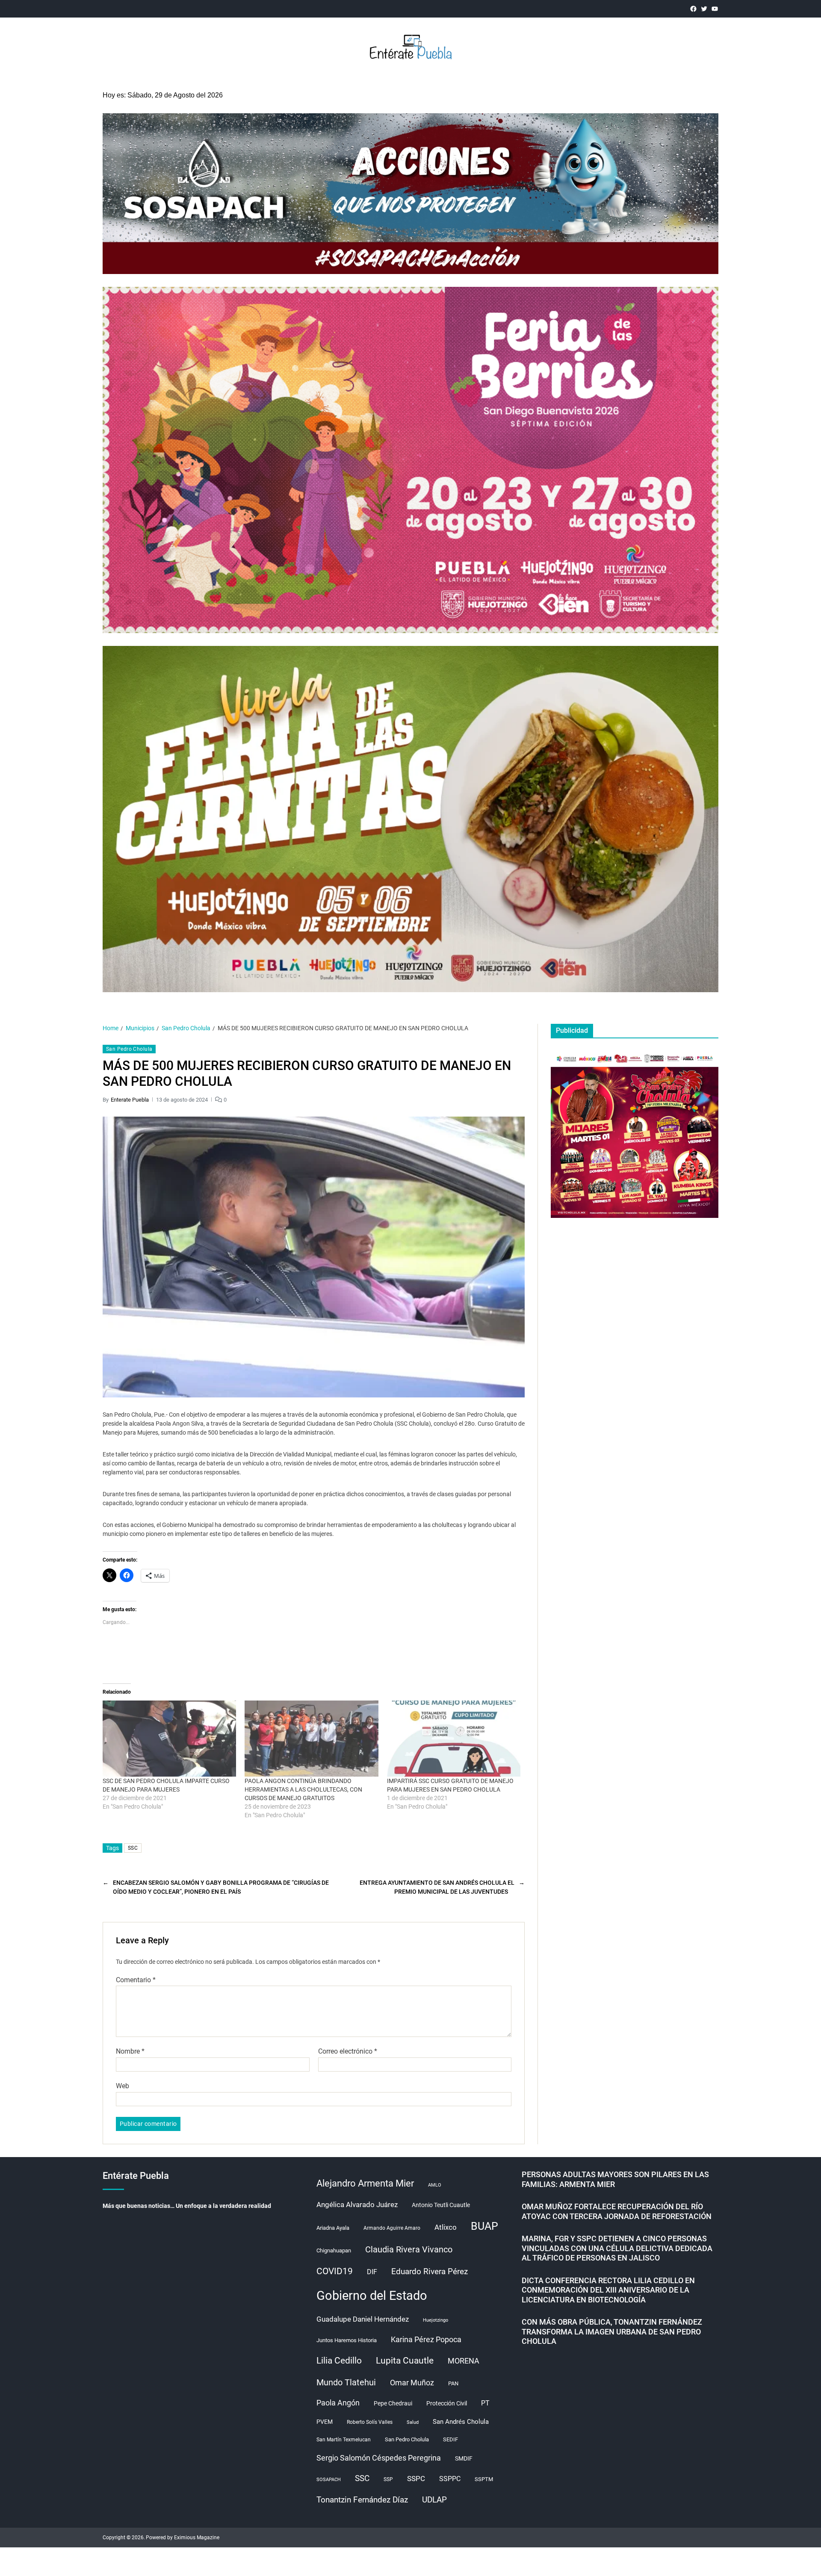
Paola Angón (338, 2403)
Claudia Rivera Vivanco (409, 2249)
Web (123, 2086)
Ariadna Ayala (333, 2228)
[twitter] (704, 9)
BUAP (484, 2226)
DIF (372, 2272)
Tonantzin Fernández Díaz (362, 2500)
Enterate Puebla (130, 1100)
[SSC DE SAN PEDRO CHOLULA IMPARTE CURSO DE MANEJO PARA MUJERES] (169, 1739)
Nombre (130, 2051)
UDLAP (434, 2500)
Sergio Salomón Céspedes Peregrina (379, 2458)
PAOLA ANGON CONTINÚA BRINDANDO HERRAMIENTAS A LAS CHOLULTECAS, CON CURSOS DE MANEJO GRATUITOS (303, 1789)
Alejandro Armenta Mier (365, 2183)
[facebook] (693, 9)
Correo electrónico (348, 2051)
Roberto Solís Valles (370, 2422)
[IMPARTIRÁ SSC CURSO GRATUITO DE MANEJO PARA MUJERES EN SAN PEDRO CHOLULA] (454, 1739)
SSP (388, 2479)
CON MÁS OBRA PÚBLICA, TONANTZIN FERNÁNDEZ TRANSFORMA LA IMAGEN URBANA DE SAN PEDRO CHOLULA (612, 2331)
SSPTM (484, 2479)
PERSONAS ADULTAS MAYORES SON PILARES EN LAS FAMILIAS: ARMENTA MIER (615, 2179)
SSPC (416, 2479)
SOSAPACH (329, 2480)
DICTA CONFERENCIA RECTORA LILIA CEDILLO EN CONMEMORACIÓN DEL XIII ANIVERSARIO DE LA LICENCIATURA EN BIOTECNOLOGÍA (608, 2290)
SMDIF (464, 2458)
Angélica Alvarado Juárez (357, 2205)
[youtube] (715, 9)
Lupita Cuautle (405, 2361)
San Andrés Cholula (461, 2422)
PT (485, 2403)
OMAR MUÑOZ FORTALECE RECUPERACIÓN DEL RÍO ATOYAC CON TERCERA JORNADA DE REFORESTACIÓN (617, 2211)
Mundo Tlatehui (346, 2382)
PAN (453, 2383)
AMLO (435, 2185)
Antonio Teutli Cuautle (441, 2205)
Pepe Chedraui (393, 2403)
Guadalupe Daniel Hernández (363, 2319)
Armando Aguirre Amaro (392, 2228)
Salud (413, 2422)
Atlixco (446, 2227)
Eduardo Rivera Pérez (430, 2271)
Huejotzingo (436, 2320)
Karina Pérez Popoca (426, 2339)
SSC (133, 1848)
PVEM (325, 2422)
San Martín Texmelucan (344, 2440)
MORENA (464, 2361)
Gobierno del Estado (372, 2296)
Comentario (136, 1980)
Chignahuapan (334, 2250)
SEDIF (450, 2439)
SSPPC (450, 2479)
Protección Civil (447, 2403)
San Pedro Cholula (129, 1049)
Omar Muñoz (412, 2383)
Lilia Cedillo (339, 2360)
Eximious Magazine (197, 2538)
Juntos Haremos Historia (347, 2340)
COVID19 (335, 2271)
